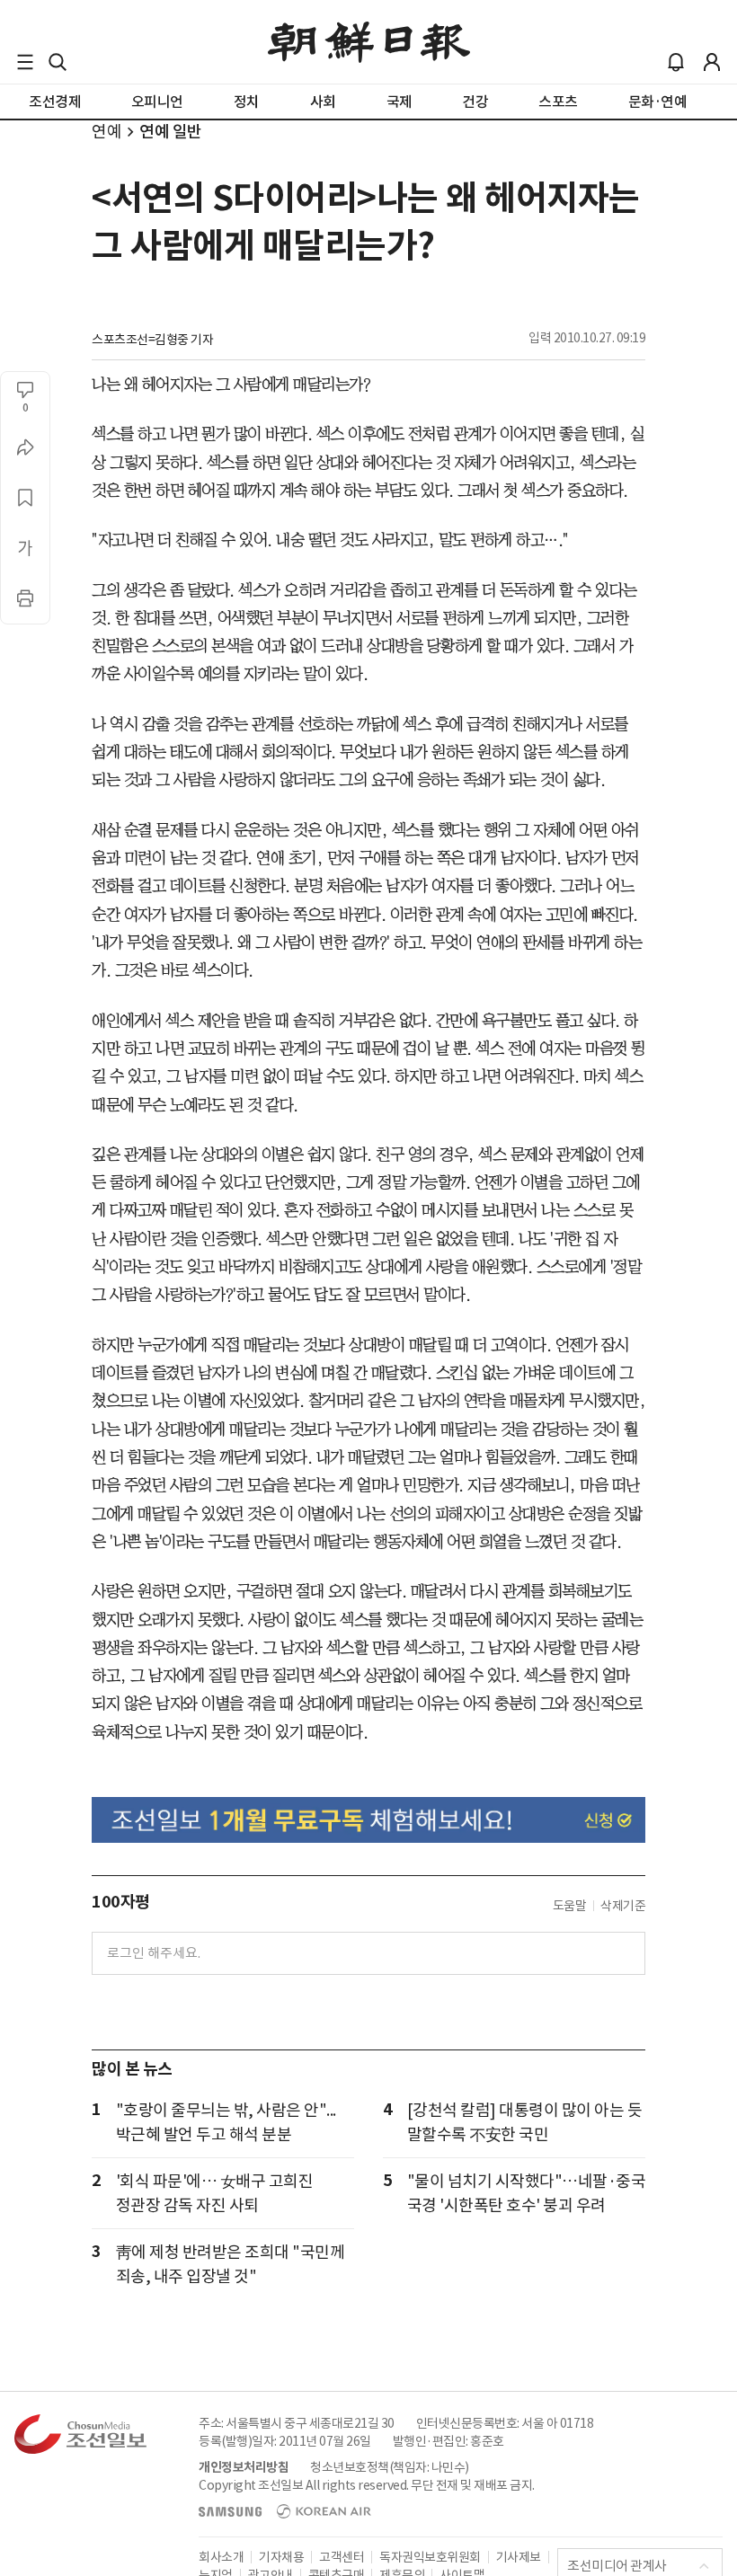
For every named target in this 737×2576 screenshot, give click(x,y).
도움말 (570, 1906)
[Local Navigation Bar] (25, 62)
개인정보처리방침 (244, 2467)
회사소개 (221, 2557)
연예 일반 (171, 132)
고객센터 (342, 2557)
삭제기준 (623, 1906)
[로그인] (712, 62)
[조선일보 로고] (369, 42)
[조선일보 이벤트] (368, 1820)
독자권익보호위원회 (430, 2557)
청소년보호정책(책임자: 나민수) (390, 2467)
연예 (107, 132)
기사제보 (519, 2557)
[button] (25, 62)
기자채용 (281, 2557)
